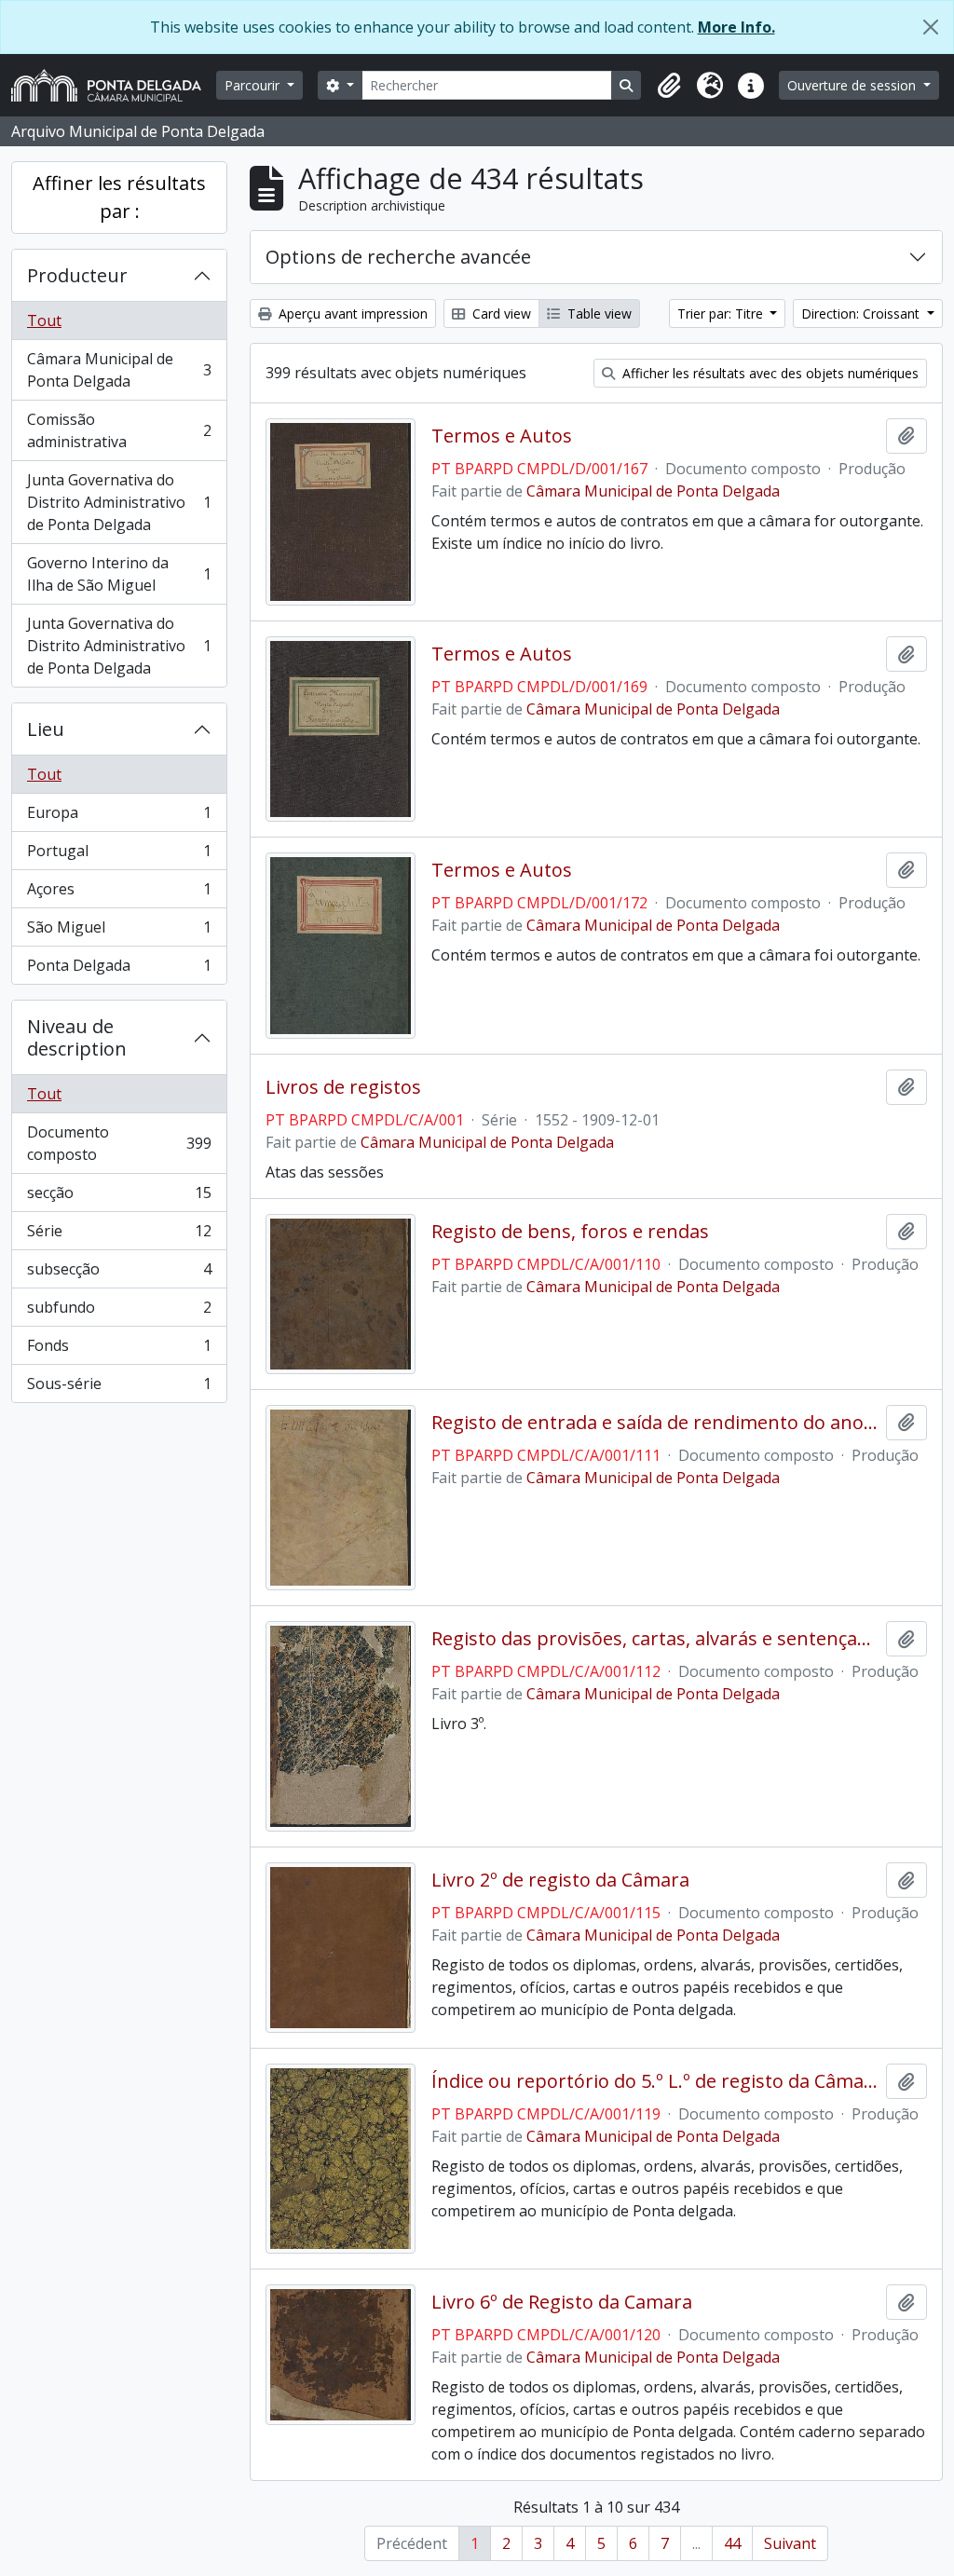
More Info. (736, 27)
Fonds (119, 1350)
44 (732, 2543)
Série (119, 1235)
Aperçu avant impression (351, 313)
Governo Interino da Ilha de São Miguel (119, 574)
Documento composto (119, 1143)
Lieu (46, 729)
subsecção (119, 1274)
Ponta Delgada (119, 969)
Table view (598, 313)
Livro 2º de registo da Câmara (560, 1880)
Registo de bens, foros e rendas (570, 1232)
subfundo (119, 1312)
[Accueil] (114, 85)
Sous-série (119, 1388)
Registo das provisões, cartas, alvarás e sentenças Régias (655, 1639)
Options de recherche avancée (398, 257)
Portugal (119, 855)
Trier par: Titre (722, 313)
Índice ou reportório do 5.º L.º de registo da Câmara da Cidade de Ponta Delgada (655, 2081)
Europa (119, 817)
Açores (119, 893)
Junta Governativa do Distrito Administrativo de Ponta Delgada (119, 502)
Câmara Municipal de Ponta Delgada (119, 370)
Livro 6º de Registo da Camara (562, 2302)
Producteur (77, 275)
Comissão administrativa (119, 430)
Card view (500, 313)
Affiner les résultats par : (119, 197)
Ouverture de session (853, 85)
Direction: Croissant (862, 313)
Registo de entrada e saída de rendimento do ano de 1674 (655, 1423)
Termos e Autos (502, 436)
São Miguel (119, 932)
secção (119, 1197)
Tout (44, 320)
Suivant (790, 2543)
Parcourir (254, 85)
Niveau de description (77, 1037)
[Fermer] (931, 27)
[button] (669, 86)
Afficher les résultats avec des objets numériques (769, 373)
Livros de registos (343, 1087)
